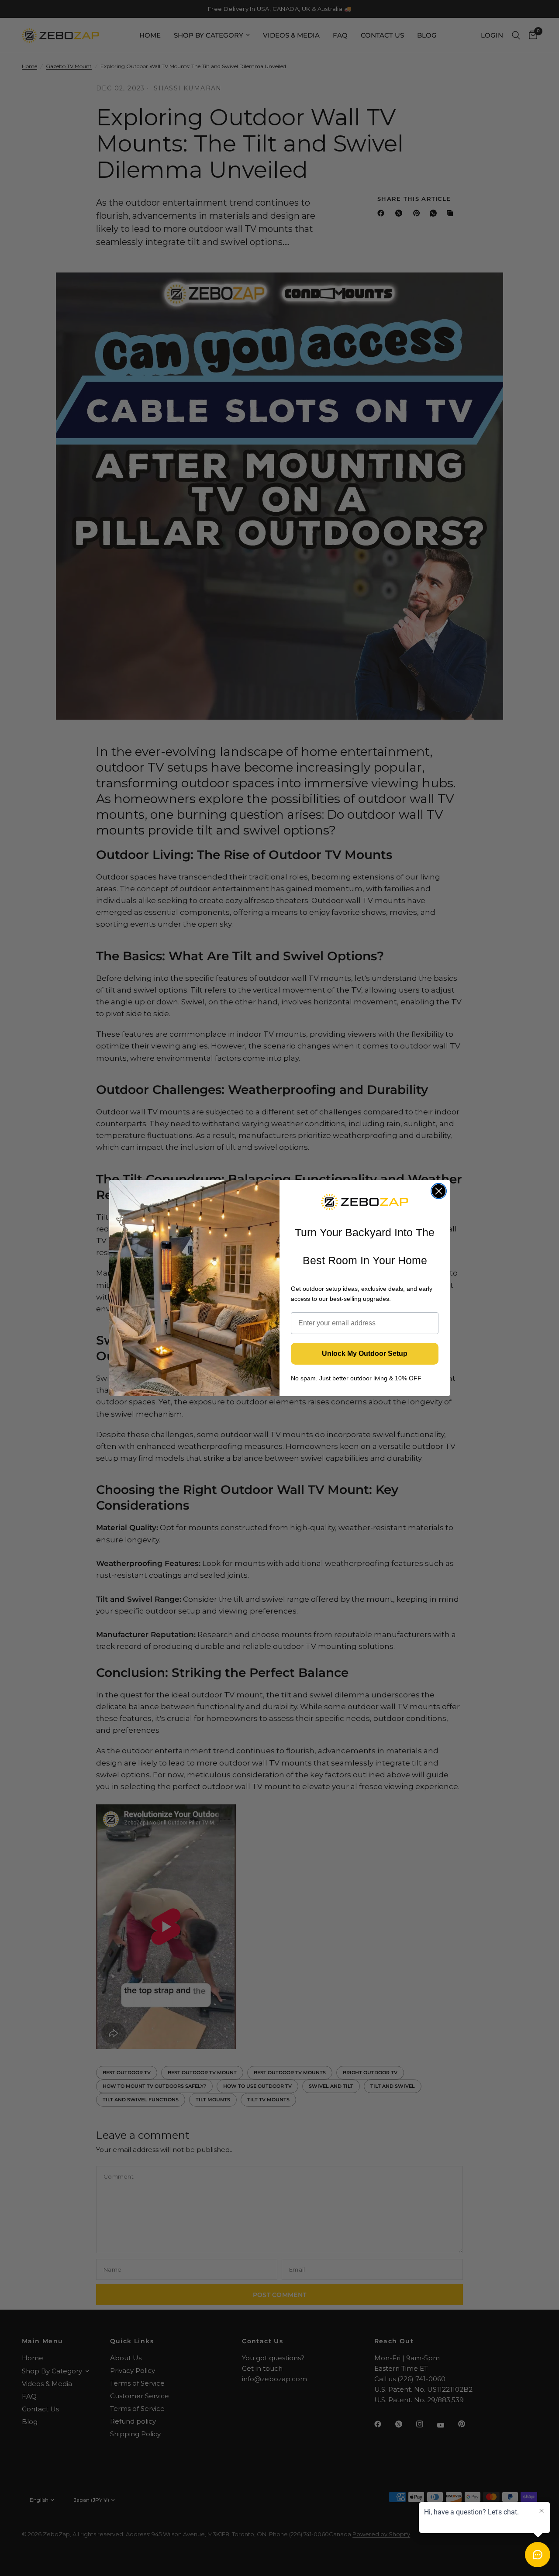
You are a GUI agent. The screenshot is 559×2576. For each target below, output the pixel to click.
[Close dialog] (439, 1191)
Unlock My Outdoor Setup (365, 1354)
